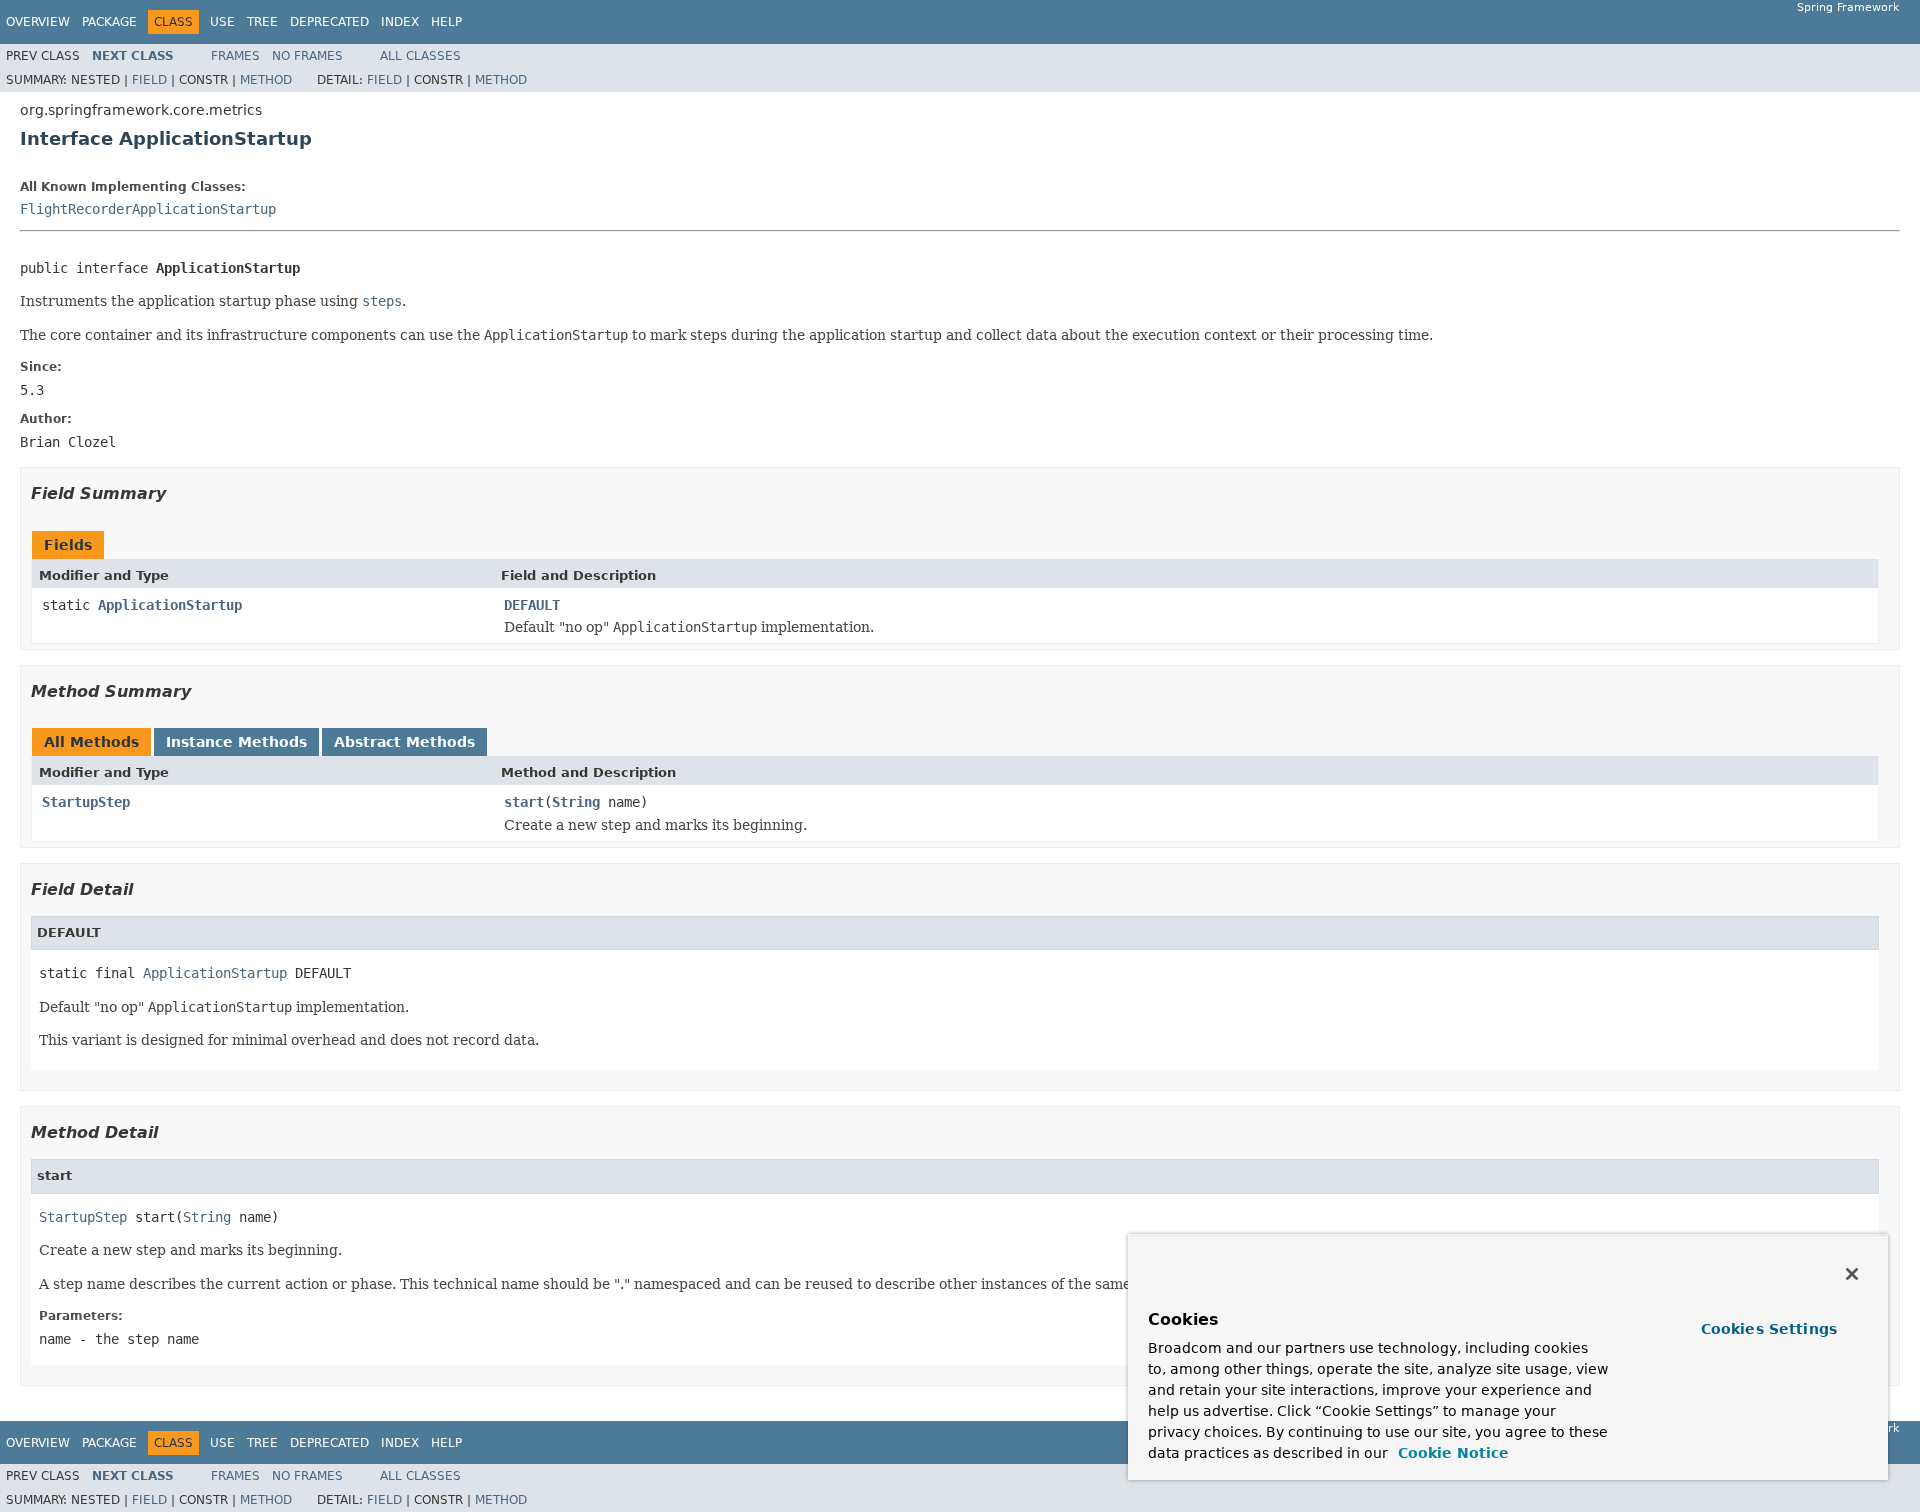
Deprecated (329, 22)
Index (400, 22)
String (576, 802)
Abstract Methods (404, 742)
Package (109, 22)
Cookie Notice (1451, 1453)
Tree (262, 22)
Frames (235, 56)
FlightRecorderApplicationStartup (148, 209)
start (524, 802)
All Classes (420, 56)
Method (266, 80)
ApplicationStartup (170, 605)
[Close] (1852, 1274)
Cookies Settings (1769, 1329)
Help (446, 22)
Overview (38, 22)
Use (222, 22)
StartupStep (86, 802)
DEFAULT (532, 605)
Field (149, 80)
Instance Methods (236, 742)
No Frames (307, 56)
